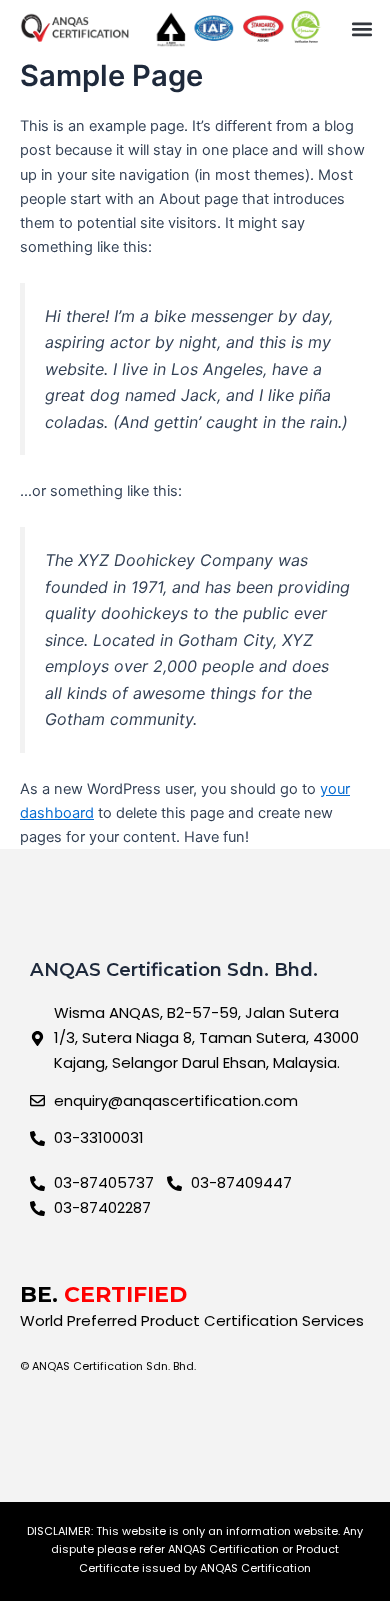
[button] (361, 28)
